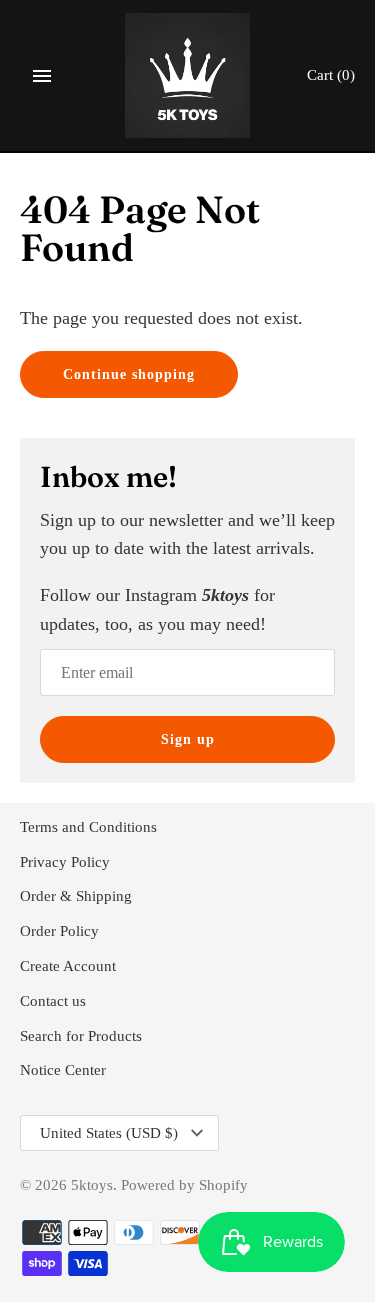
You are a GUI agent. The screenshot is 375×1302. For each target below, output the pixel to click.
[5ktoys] (187, 75)
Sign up (188, 739)
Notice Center (63, 1069)
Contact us (53, 1000)
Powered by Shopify (184, 1184)
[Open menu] (42, 76)
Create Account (68, 965)
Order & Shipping (76, 895)
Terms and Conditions (88, 826)
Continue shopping (129, 374)
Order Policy (59, 930)
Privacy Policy (65, 861)
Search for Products (81, 1035)
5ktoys (92, 1184)
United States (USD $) (109, 1133)
